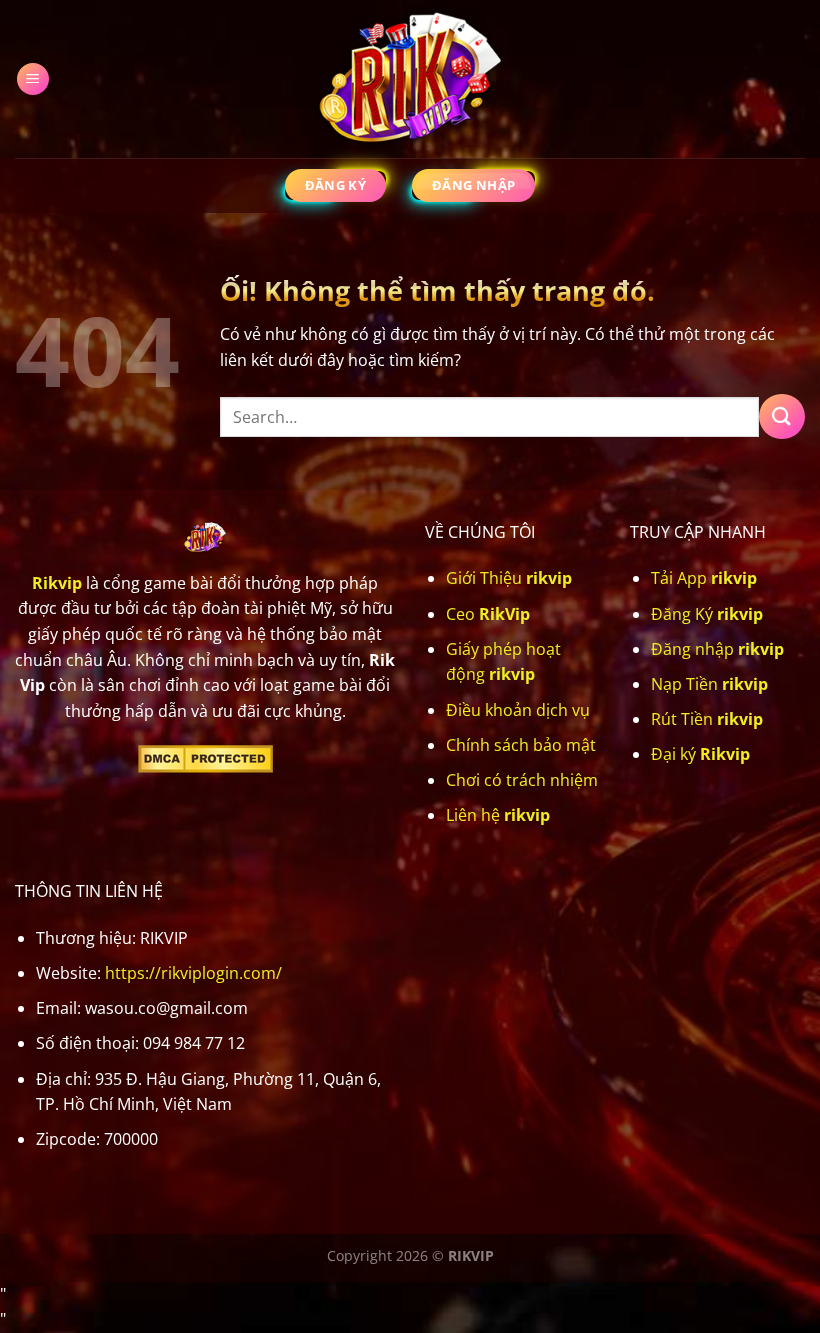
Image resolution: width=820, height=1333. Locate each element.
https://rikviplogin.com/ (193, 973)
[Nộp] (782, 416)
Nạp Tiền (709, 684)
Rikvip (57, 583)
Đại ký (700, 754)
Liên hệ (498, 815)
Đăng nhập (717, 649)
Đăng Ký (707, 614)
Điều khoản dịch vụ (518, 710)
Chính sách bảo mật (521, 745)
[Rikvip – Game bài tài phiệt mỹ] (410, 79)
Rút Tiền (707, 719)
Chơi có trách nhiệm (522, 780)
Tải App (704, 578)
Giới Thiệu (509, 578)
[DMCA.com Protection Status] (205, 757)
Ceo (488, 614)
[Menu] (33, 79)
